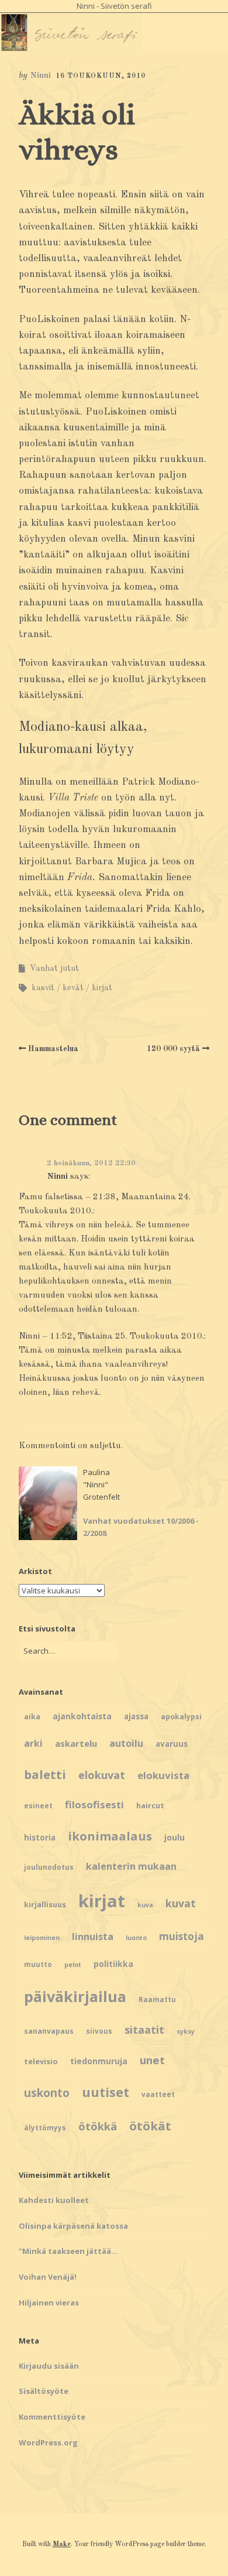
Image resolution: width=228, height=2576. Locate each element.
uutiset (106, 2092)
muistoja (182, 1936)
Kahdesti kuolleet (54, 2200)
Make (62, 2544)
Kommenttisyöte (52, 2417)
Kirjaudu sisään (49, 2366)
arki (33, 1743)
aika (32, 1717)
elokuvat (102, 1775)
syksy (186, 2031)
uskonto (47, 2093)
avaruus (172, 1744)
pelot (73, 1965)
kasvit (43, 988)
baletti (45, 1774)
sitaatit (144, 2030)
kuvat (181, 1903)
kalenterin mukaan (131, 1866)
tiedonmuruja (99, 2061)
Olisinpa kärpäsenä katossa (73, 2226)
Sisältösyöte (44, 2391)
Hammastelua (53, 1049)
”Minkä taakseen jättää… (68, 2251)
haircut (150, 1805)
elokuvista (163, 1775)
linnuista (93, 1937)
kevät (73, 988)
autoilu (126, 1743)
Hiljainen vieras (49, 2303)
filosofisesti (94, 1804)
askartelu (76, 1743)
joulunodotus (49, 1867)
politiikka (113, 1964)
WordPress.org (48, 2442)
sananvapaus (49, 2031)
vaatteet (158, 2094)
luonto (136, 1938)
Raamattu (157, 1999)
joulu (175, 1837)
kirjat (102, 988)
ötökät (150, 2126)
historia (40, 1838)
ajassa (136, 1716)
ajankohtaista (82, 1716)
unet (152, 2060)
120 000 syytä (173, 1049)
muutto (38, 1964)
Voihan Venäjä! (48, 2277)
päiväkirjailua (75, 1996)
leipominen (42, 1938)
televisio (41, 2061)
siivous (99, 2031)
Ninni (40, 76)
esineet (38, 1806)
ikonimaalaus (110, 1836)
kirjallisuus (45, 1904)
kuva (145, 1905)
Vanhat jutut (54, 969)
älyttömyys (45, 2128)
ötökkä (98, 2126)
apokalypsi (181, 1717)
